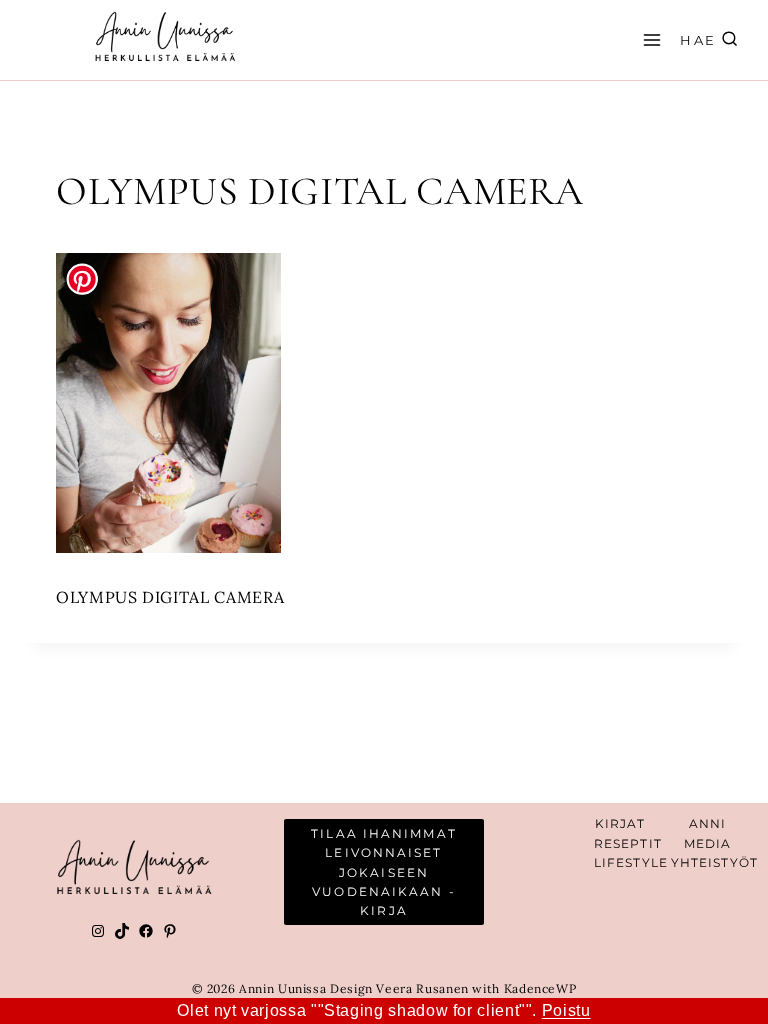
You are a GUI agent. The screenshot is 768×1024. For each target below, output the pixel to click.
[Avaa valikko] (649, 39)
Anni (707, 823)
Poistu (566, 1010)
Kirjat (620, 823)
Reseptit (628, 843)
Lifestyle (631, 862)
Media (708, 843)
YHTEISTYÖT (714, 862)
